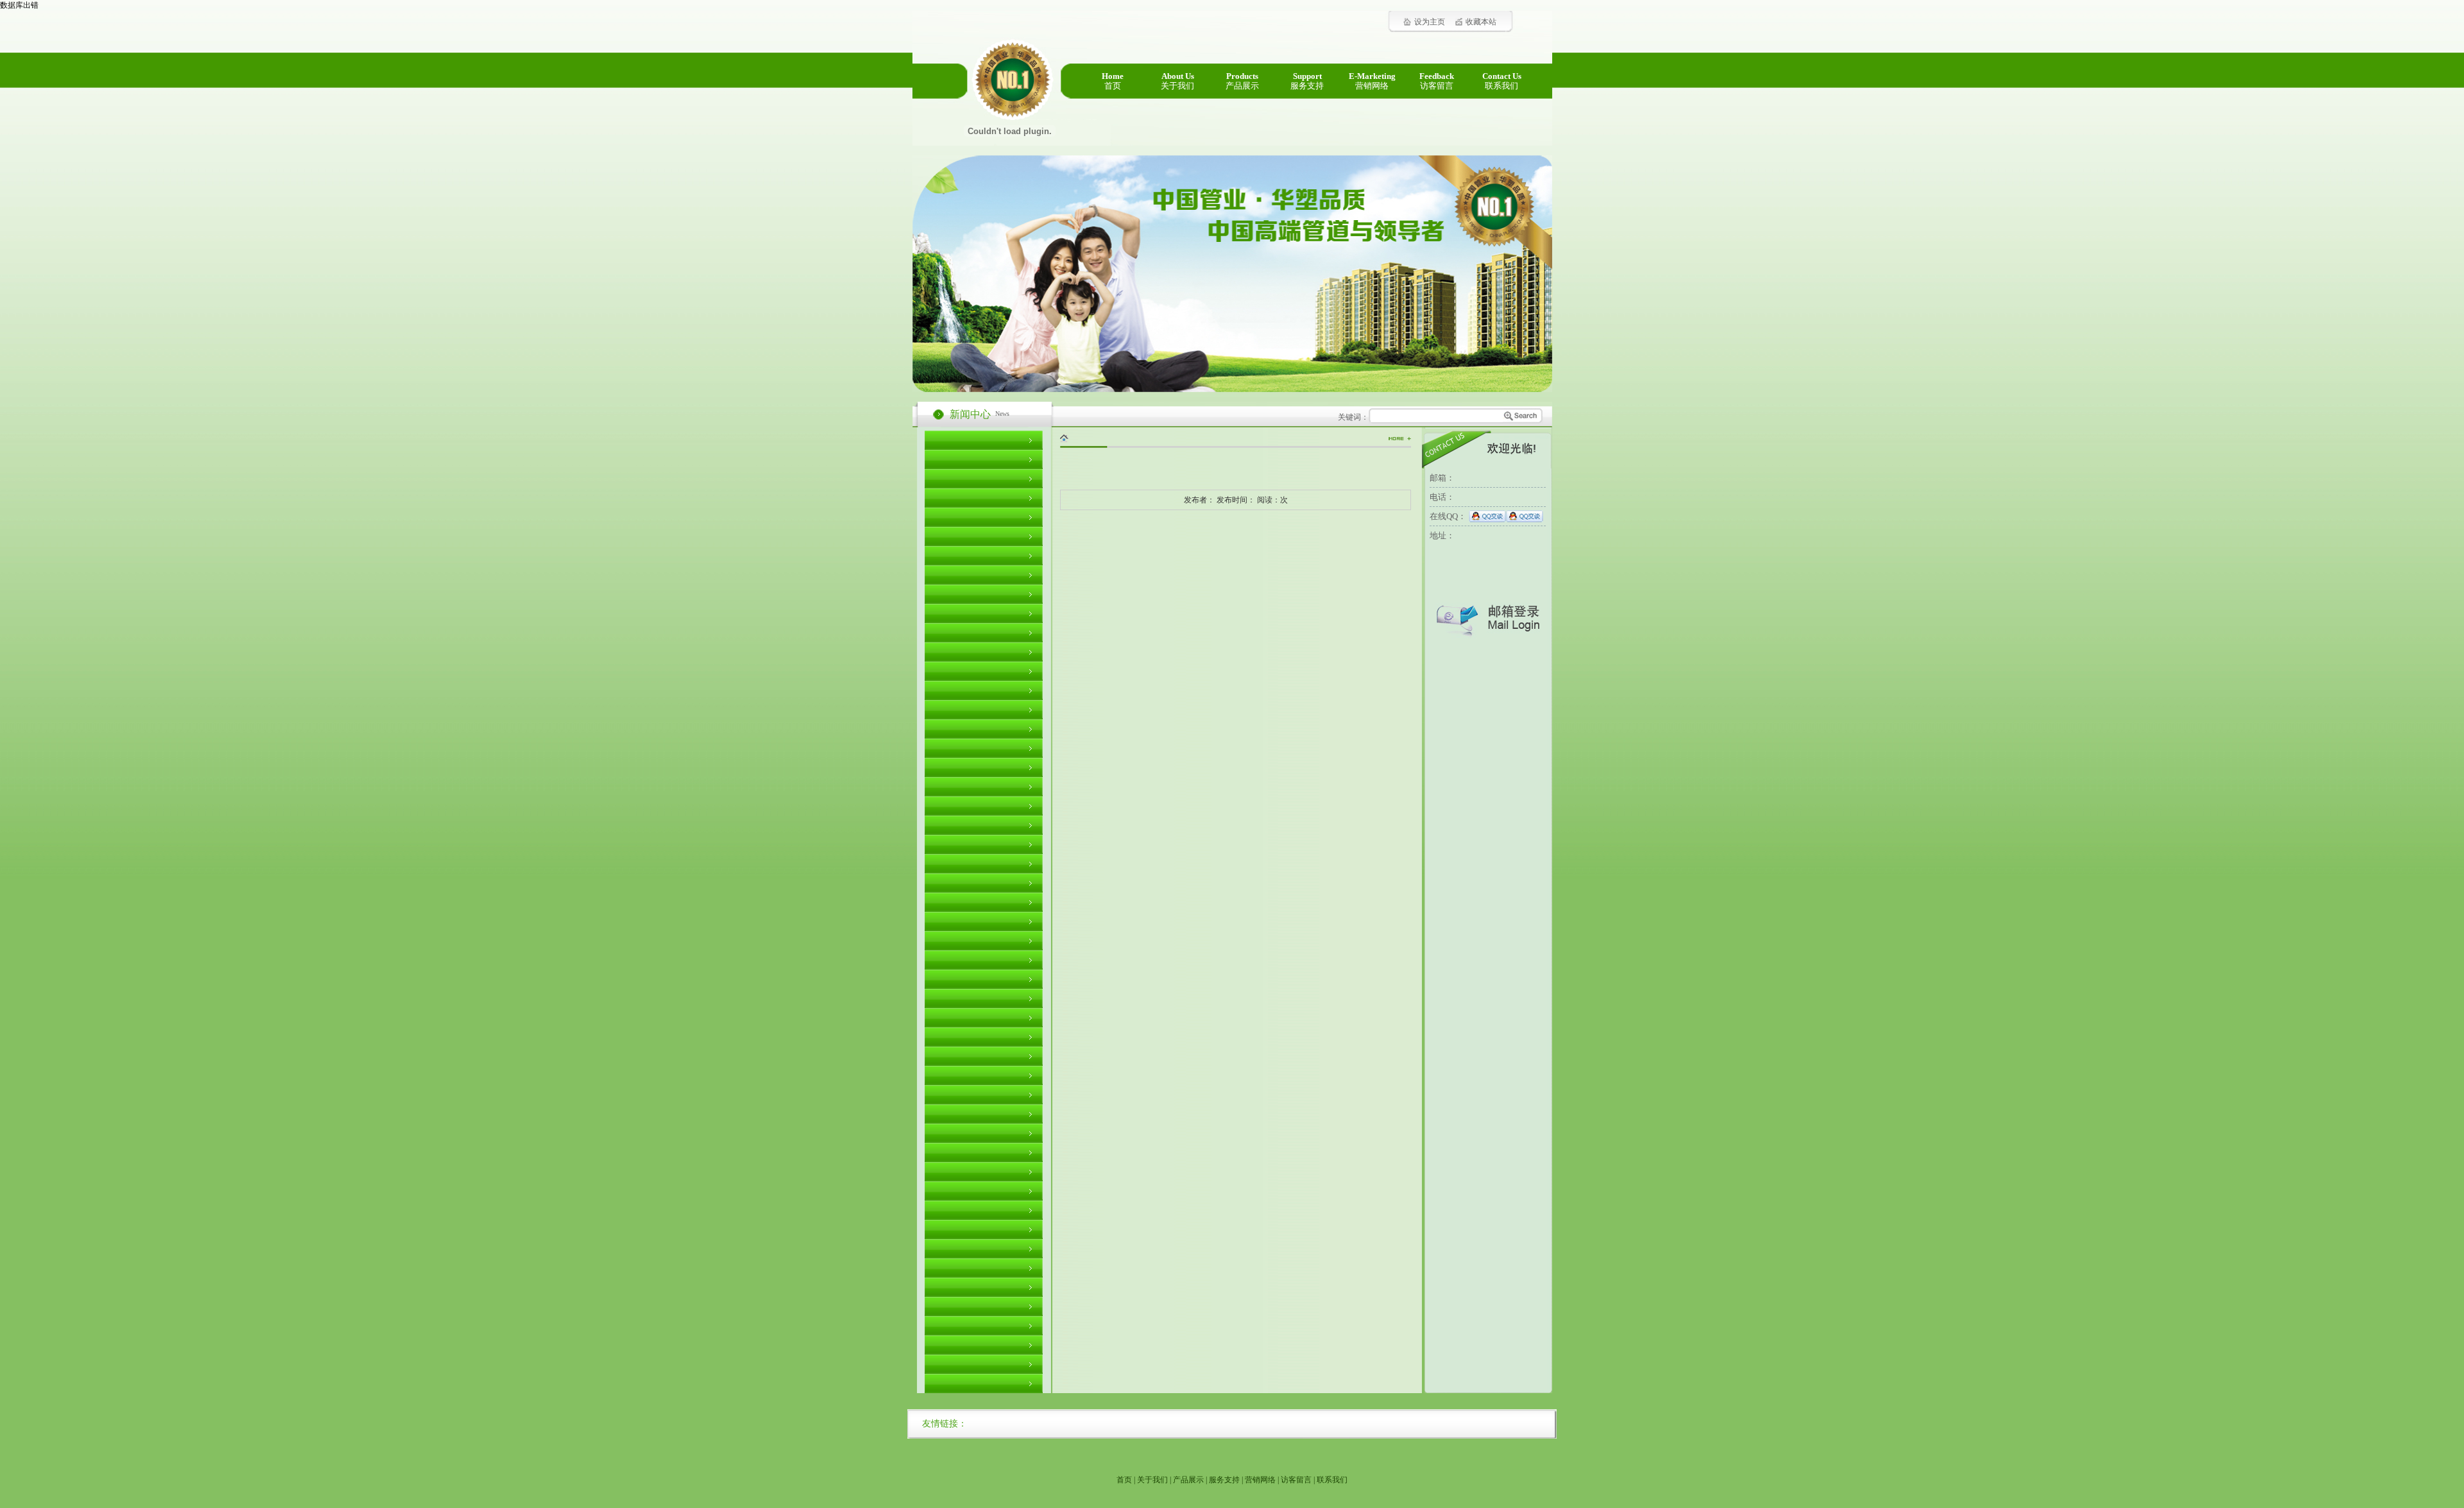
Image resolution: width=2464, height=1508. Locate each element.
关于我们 (1152, 1480)
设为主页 (1430, 22)
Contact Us (1502, 81)
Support (1307, 81)
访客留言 (1296, 1480)
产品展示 (1188, 1480)
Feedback (1437, 81)
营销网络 (1260, 1480)
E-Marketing (1372, 81)
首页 (1124, 1480)
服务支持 (1224, 1480)
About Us (1177, 81)
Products (1242, 81)
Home (1113, 81)
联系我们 (1332, 1480)
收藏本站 (1481, 22)
